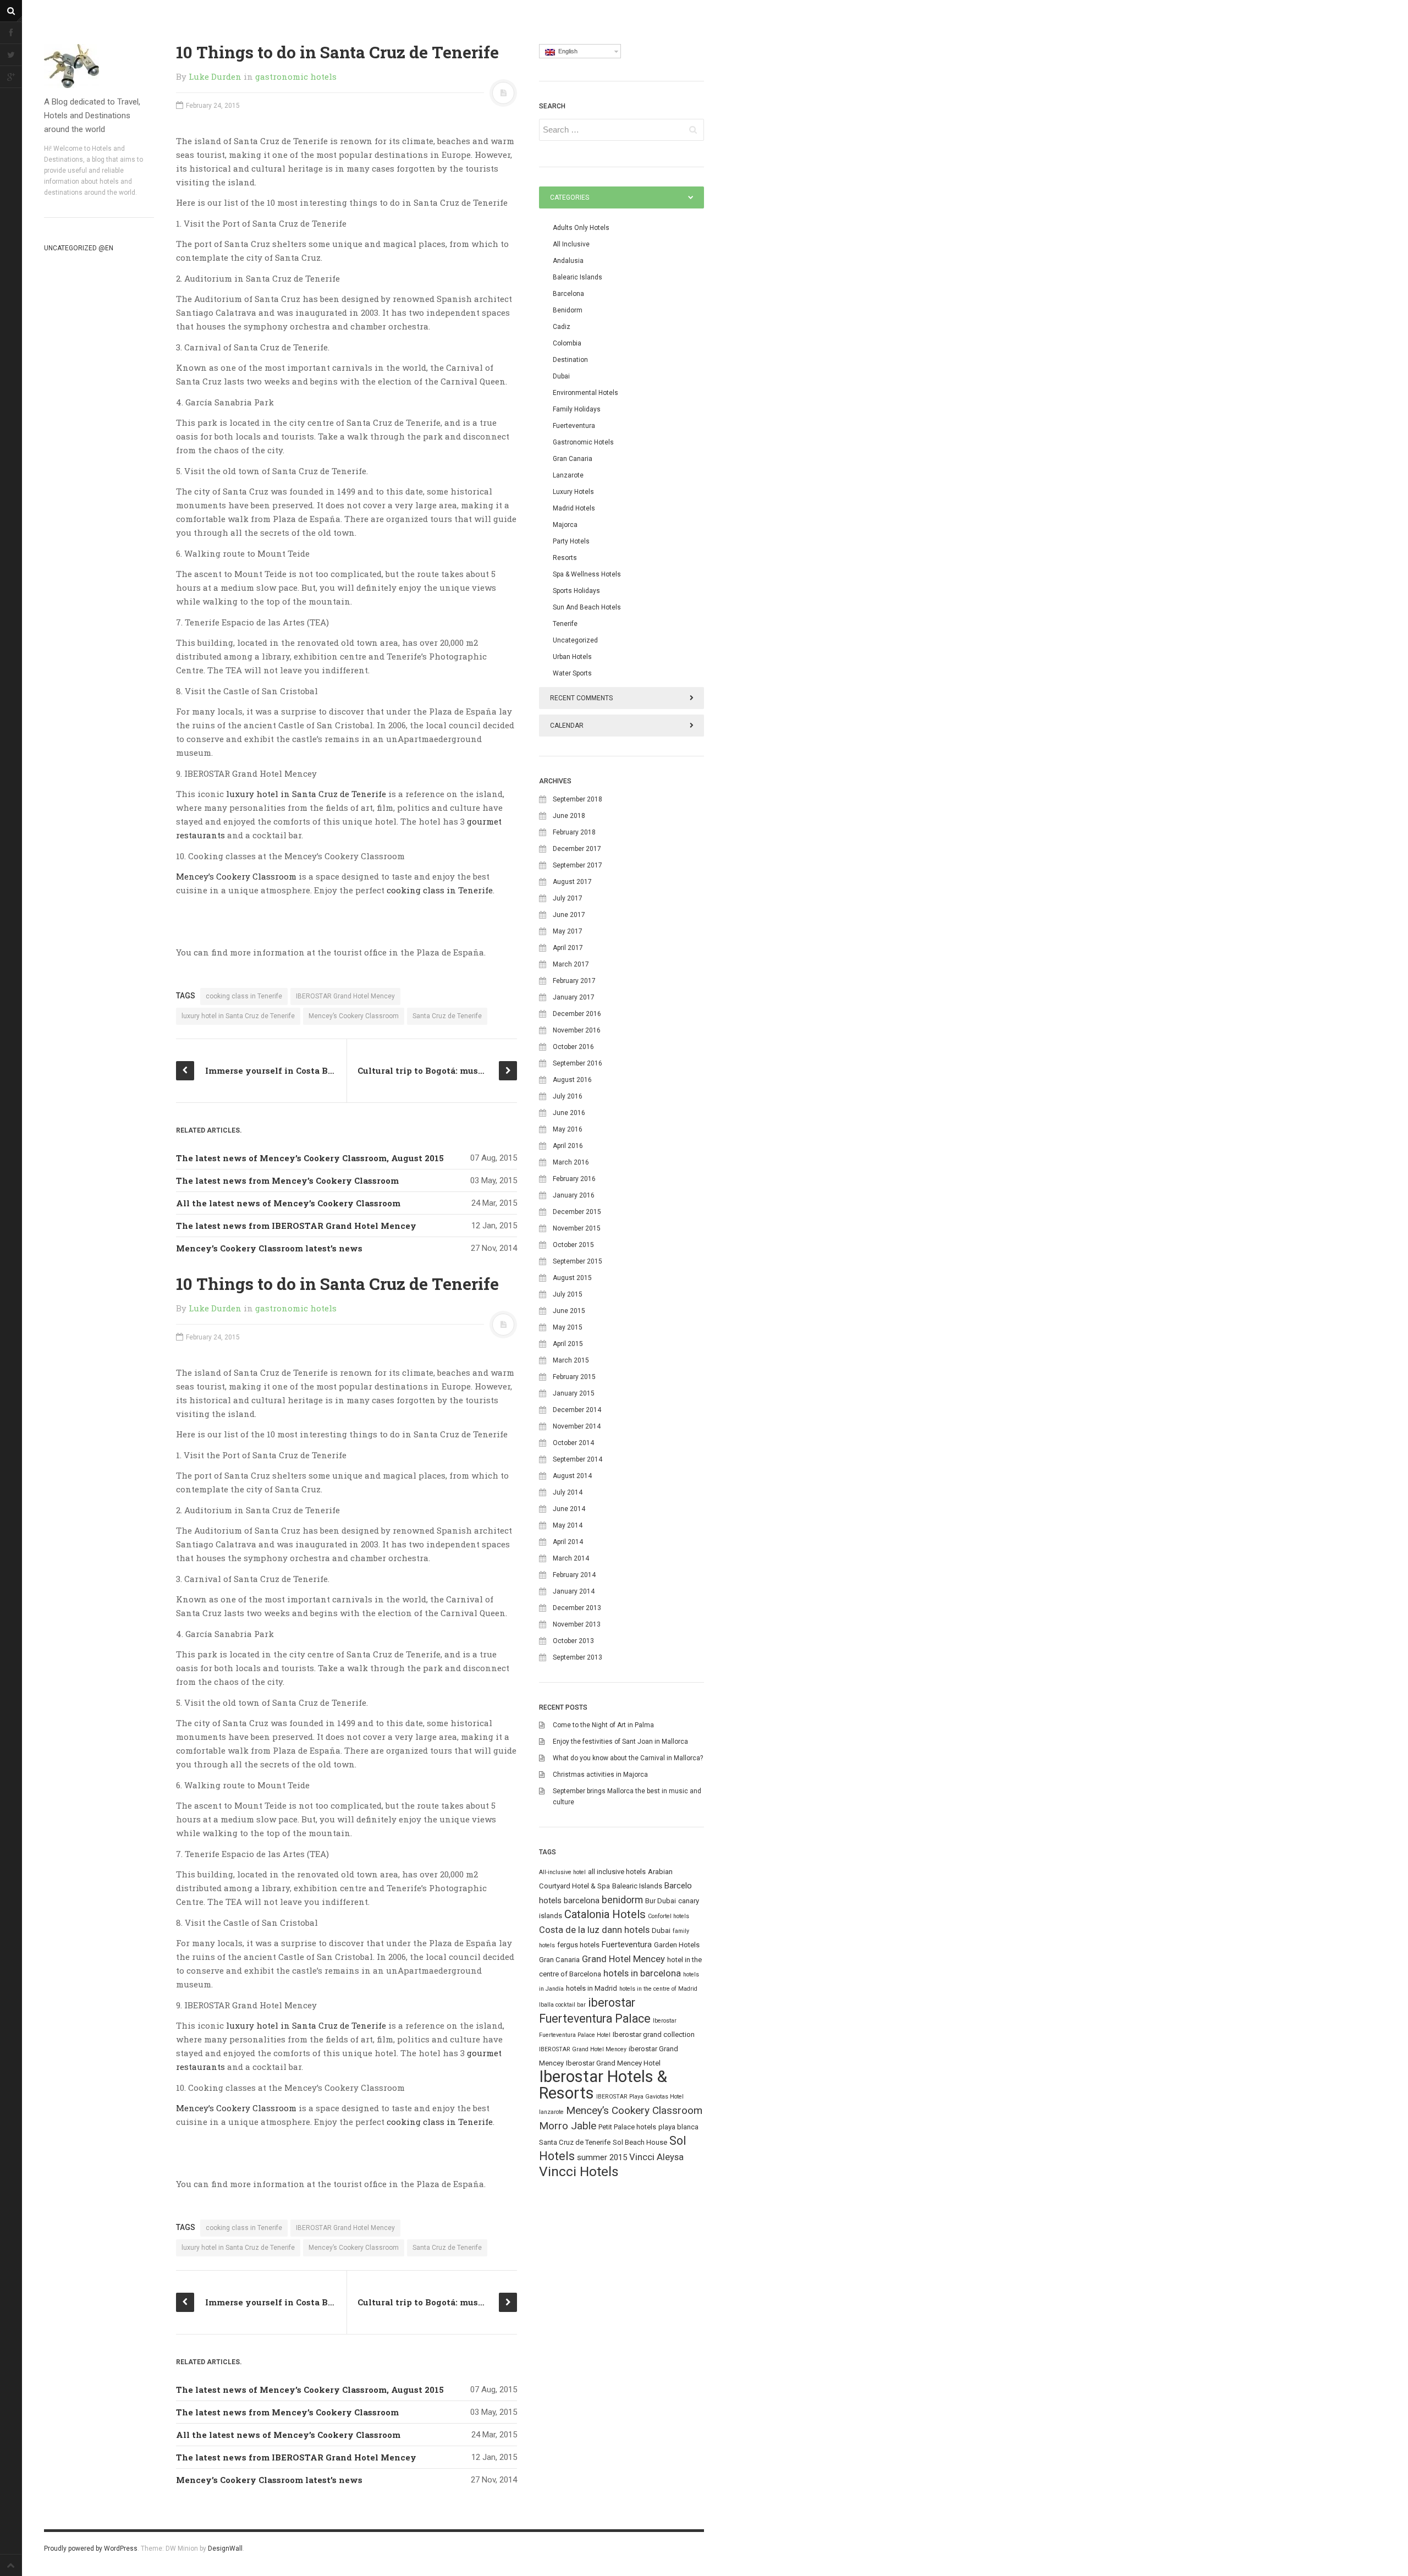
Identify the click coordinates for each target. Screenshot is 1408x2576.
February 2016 (574, 1179)
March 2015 (571, 1360)
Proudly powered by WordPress (91, 2548)
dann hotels (626, 1930)
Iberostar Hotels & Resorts (603, 2085)
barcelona (582, 1901)
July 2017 (568, 898)
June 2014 (569, 1509)
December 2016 (577, 1014)
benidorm (622, 1900)
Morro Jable (568, 2126)
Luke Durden (215, 76)
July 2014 (568, 1492)
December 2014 (577, 1410)
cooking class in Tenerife (440, 890)
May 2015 (568, 1327)
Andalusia (568, 261)
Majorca (565, 525)
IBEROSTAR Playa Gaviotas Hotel (640, 2097)
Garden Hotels (677, 1945)
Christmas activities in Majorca (600, 1775)
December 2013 (577, 1608)
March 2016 (571, 1162)
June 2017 (569, 915)
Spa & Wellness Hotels (587, 574)
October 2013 (573, 1641)
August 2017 (572, 882)
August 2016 (572, 1080)
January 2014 (574, 1591)
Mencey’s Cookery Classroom (236, 876)
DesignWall (225, 2548)
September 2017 (577, 865)
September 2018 (577, 799)
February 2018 (574, 832)
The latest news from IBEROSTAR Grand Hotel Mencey (296, 1226)
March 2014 (571, 1558)
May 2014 (568, 1525)
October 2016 (573, 1047)
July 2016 (568, 1096)
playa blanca (678, 2127)
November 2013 (577, 1624)
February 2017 (574, 981)
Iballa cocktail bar (562, 2005)
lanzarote (551, 2112)
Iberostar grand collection (654, 2034)
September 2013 (577, 1657)
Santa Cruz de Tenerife (447, 1016)
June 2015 (569, 1311)
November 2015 (577, 1228)
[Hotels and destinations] (99, 66)
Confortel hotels (669, 1916)
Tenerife (565, 624)
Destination (570, 360)
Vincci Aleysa (656, 2157)
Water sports (572, 673)
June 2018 (569, 816)
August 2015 (572, 1278)
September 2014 (577, 1459)
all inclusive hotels (617, 1872)
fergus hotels (578, 1945)
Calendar (567, 726)
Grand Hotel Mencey (623, 1959)
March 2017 (571, 964)
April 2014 (568, 1542)
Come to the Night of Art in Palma (603, 1725)
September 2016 (577, 1063)
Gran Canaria (573, 459)
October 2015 (573, 1245)
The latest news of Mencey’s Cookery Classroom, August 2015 (310, 1158)
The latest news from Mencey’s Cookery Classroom (287, 1180)
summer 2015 (602, 2157)
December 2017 (577, 849)
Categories (570, 197)
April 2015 (568, 1344)
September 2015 (577, 1261)
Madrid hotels (574, 508)
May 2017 (568, 931)
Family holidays (577, 409)
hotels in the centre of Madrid (658, 1989)
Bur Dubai (661, 1901)
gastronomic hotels (296, 76)
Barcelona (568, 294)
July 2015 (568, 1294)
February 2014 (574, 1575)
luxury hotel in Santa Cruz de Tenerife (306, 794)
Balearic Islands (577, 277)
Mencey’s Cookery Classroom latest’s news (269, 1248)
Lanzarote (568, 475)
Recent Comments (581, 698)
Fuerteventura (574, 426)
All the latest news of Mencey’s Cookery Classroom (288, 1203)
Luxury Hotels (573, 492)
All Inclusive (571, 244)
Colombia (567, 343)
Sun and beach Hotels (587, 607)
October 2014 (573, 1443)
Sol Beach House (640, 2142)
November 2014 (577, 1426)
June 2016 (569, 1113)
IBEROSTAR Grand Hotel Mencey (345, 996)
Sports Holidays (576, 591)
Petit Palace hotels (627, 2127)
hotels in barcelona (642, 1973)
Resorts (565, 558)
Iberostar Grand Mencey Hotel (613, 2063)
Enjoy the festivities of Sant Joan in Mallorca (620, 1742)
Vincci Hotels (579, 2171)
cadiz (562, 327)
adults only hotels (581, 228)
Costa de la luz (569, 1930)
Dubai (561, 376)
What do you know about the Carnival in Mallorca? (628, 1758)
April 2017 (568, 948)
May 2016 (568, 1129)
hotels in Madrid (592, 1988)
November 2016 (577, 1030)
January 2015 (574, 1393)
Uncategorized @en (79, 248)
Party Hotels (571, 541)
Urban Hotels (572, 657)
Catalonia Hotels (605, 1914)
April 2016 (568, 1146)
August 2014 (572, 1476)
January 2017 (574, 997)
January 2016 (574, 1195)
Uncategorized (575, 640)
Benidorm (568, 310)
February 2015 (574, 1377)
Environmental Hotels (585, 393)
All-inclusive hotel (562, 1872)
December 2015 (577, 1212)
